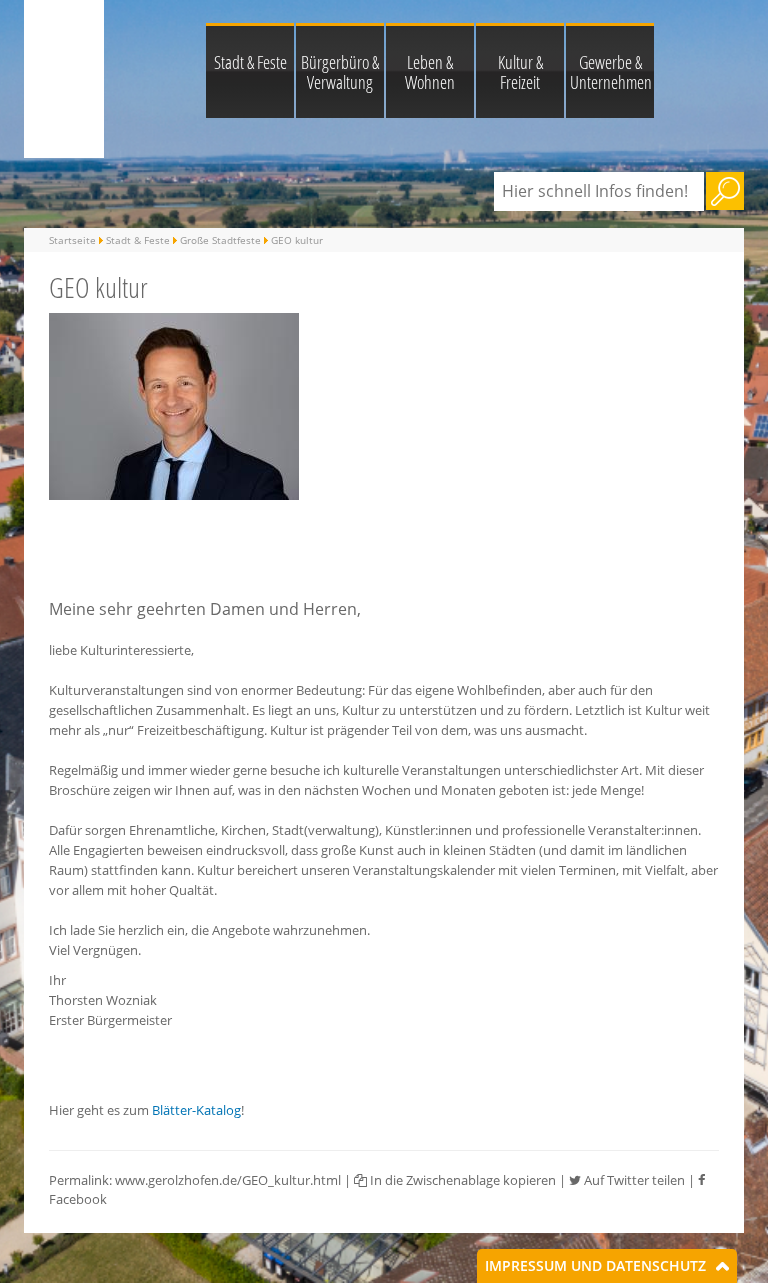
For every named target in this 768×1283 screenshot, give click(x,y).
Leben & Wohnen (430, 72)
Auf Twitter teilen (633, 1180)
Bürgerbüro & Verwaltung (340, 72)
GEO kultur (297, 240)
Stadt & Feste (250, 62)
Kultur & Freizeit (520, 72)
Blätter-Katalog (196, 1110)
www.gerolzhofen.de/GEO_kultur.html (228, 1180)
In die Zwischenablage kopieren (461, 1180)
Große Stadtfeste (220, 240)
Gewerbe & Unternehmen (611, 72)
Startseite (72, 240)
